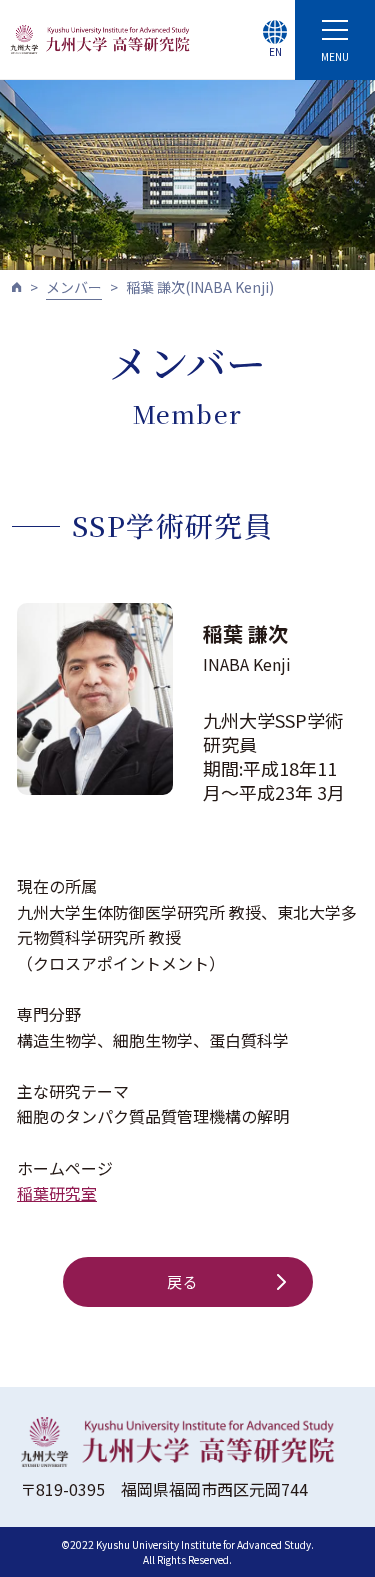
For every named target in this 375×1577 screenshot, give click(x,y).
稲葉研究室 (57, 1193)
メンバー (74, 287)
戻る (183, 1281)
